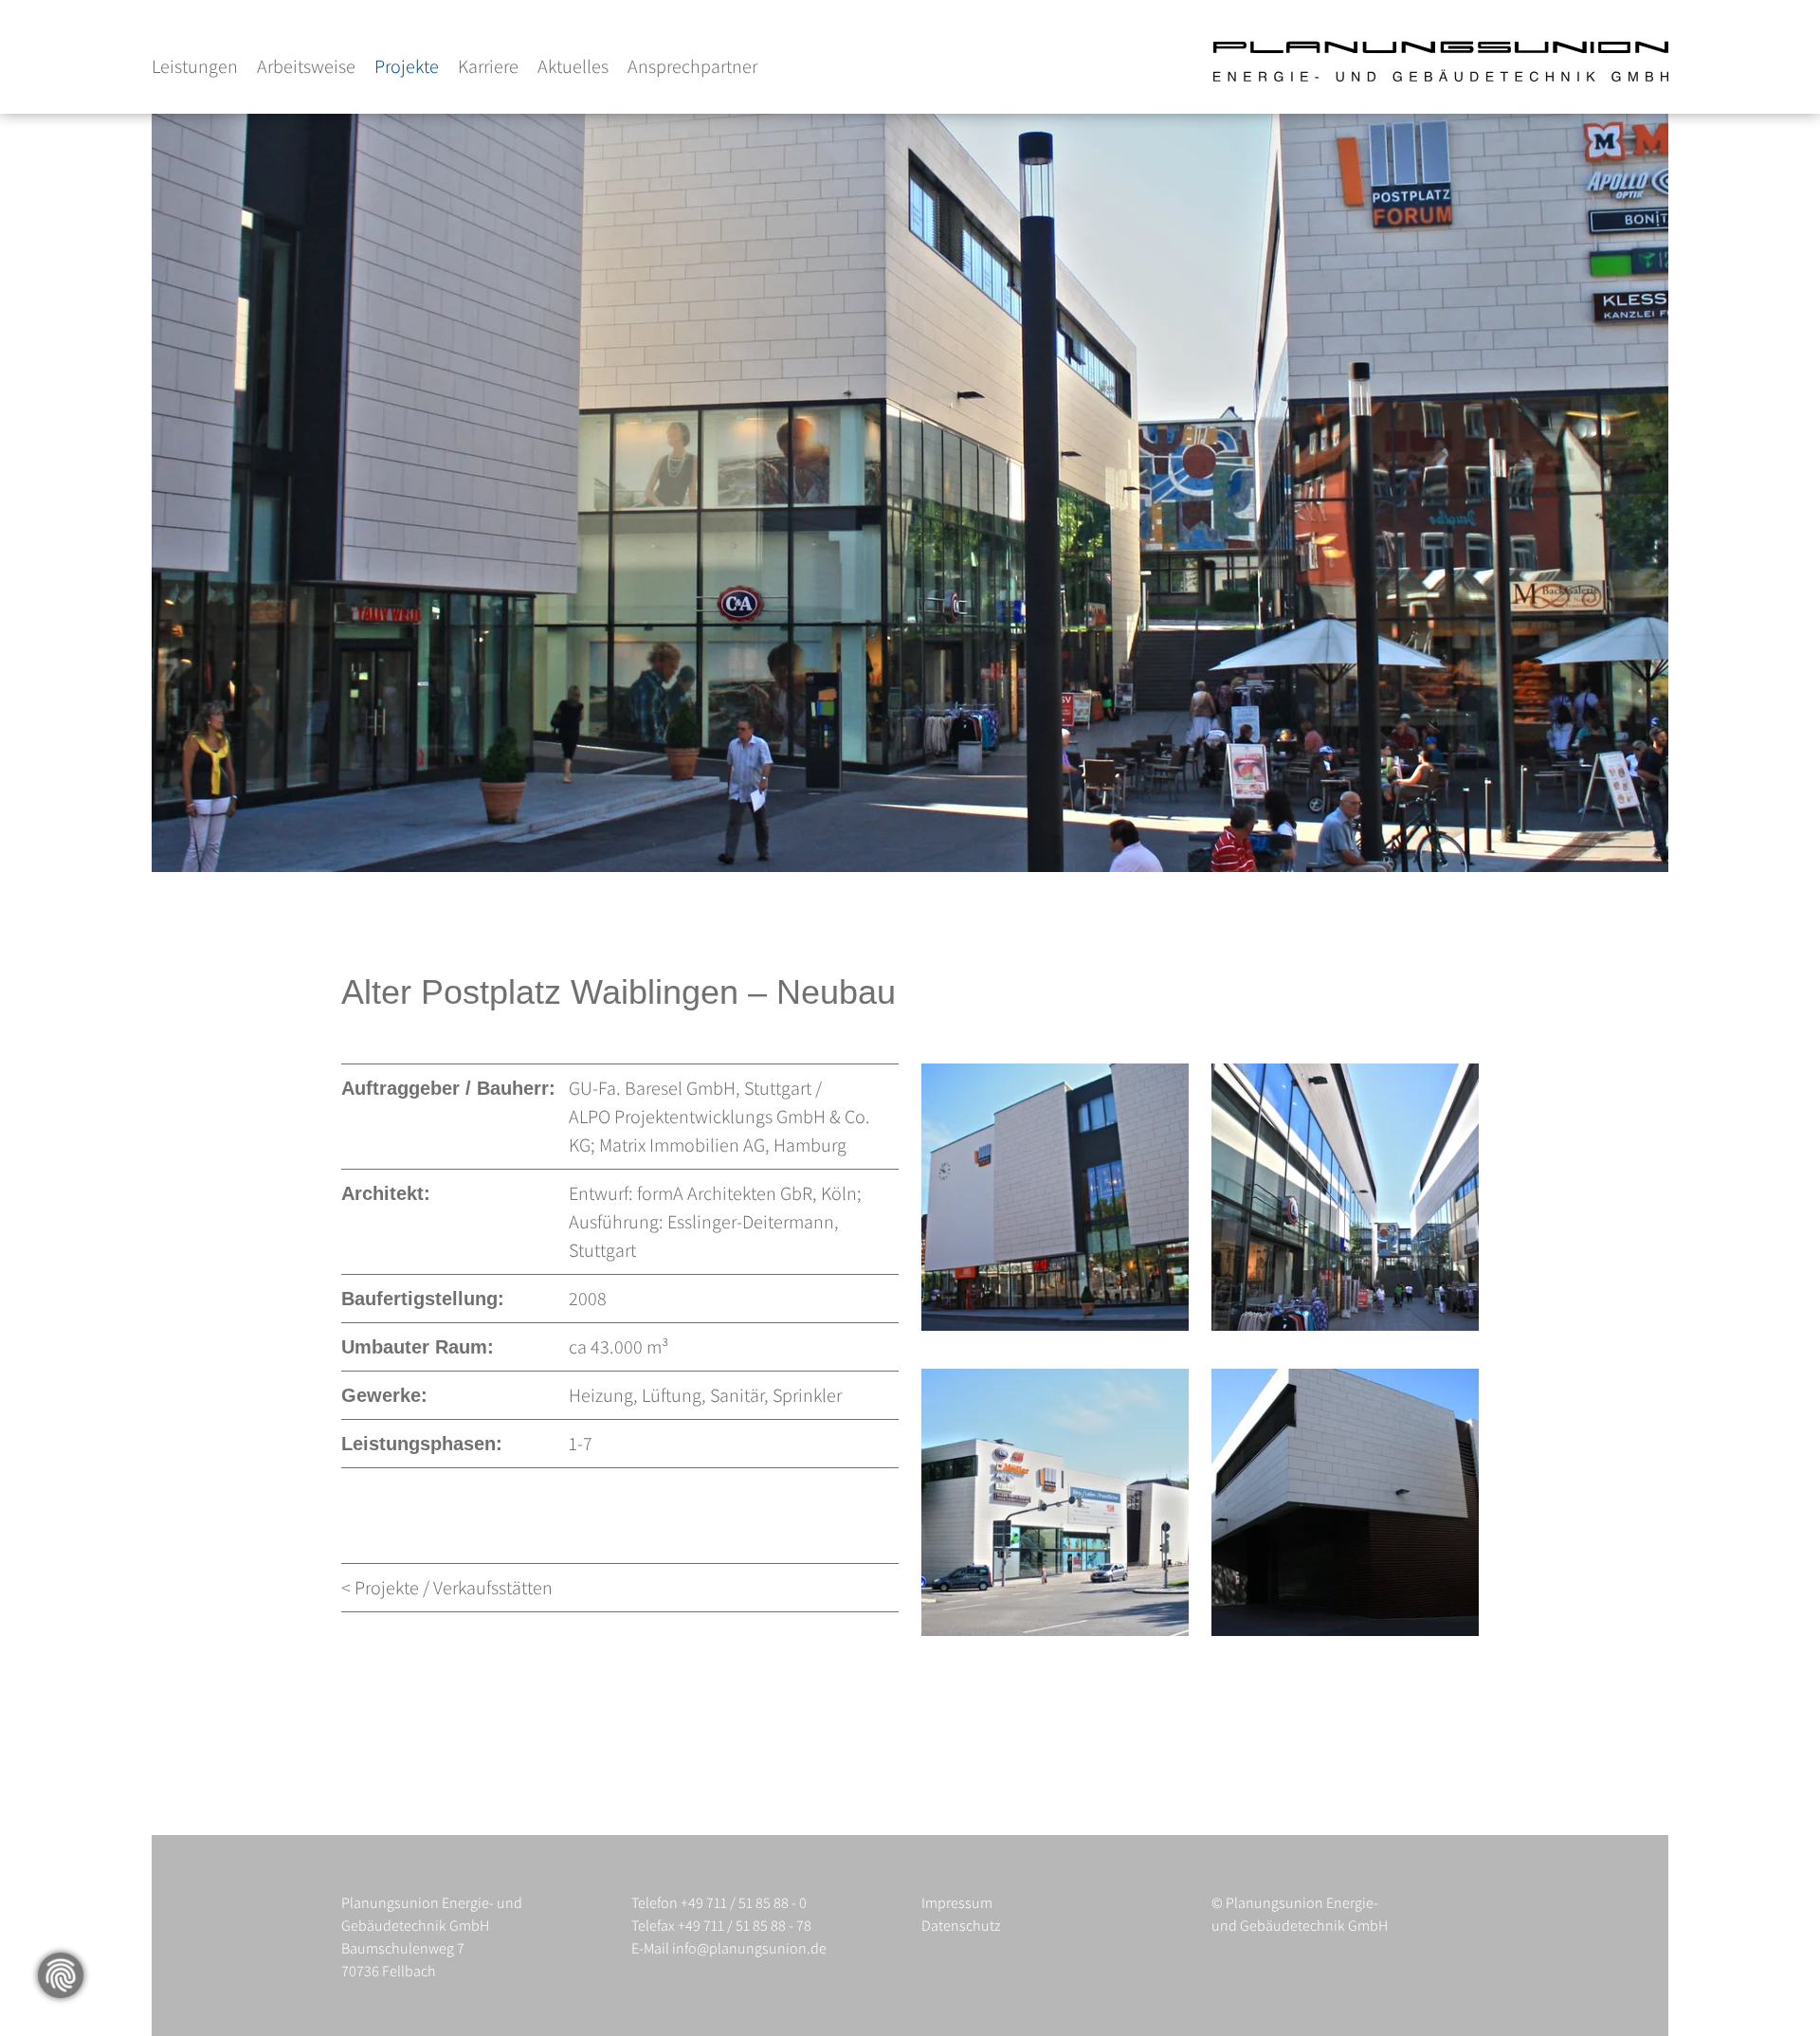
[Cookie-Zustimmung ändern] (61, 1975)
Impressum (957, 1903)
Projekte (407, 66)
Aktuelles (573, 66)
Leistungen (195, 66)
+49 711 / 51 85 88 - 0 (744, 1903)
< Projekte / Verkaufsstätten (447, 1588)
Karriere (488, 66)
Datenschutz (961, 1926)
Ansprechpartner (692, 66)
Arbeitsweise (306, 66)
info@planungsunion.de (749, 1948)
